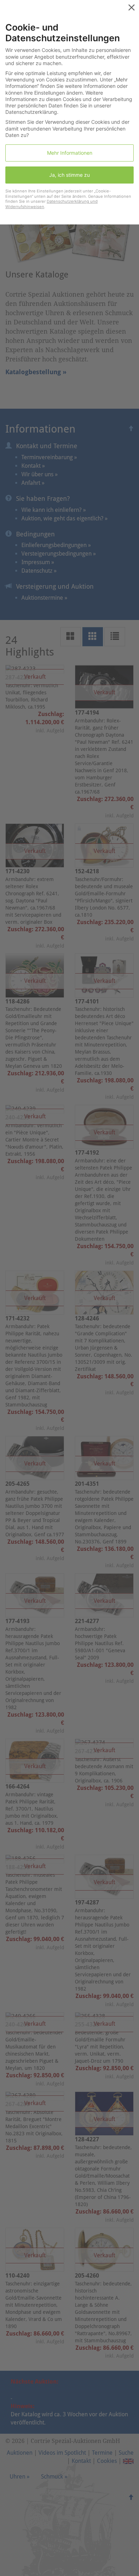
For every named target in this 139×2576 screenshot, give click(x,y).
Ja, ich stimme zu (69, 175)
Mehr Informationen (70, 153)
